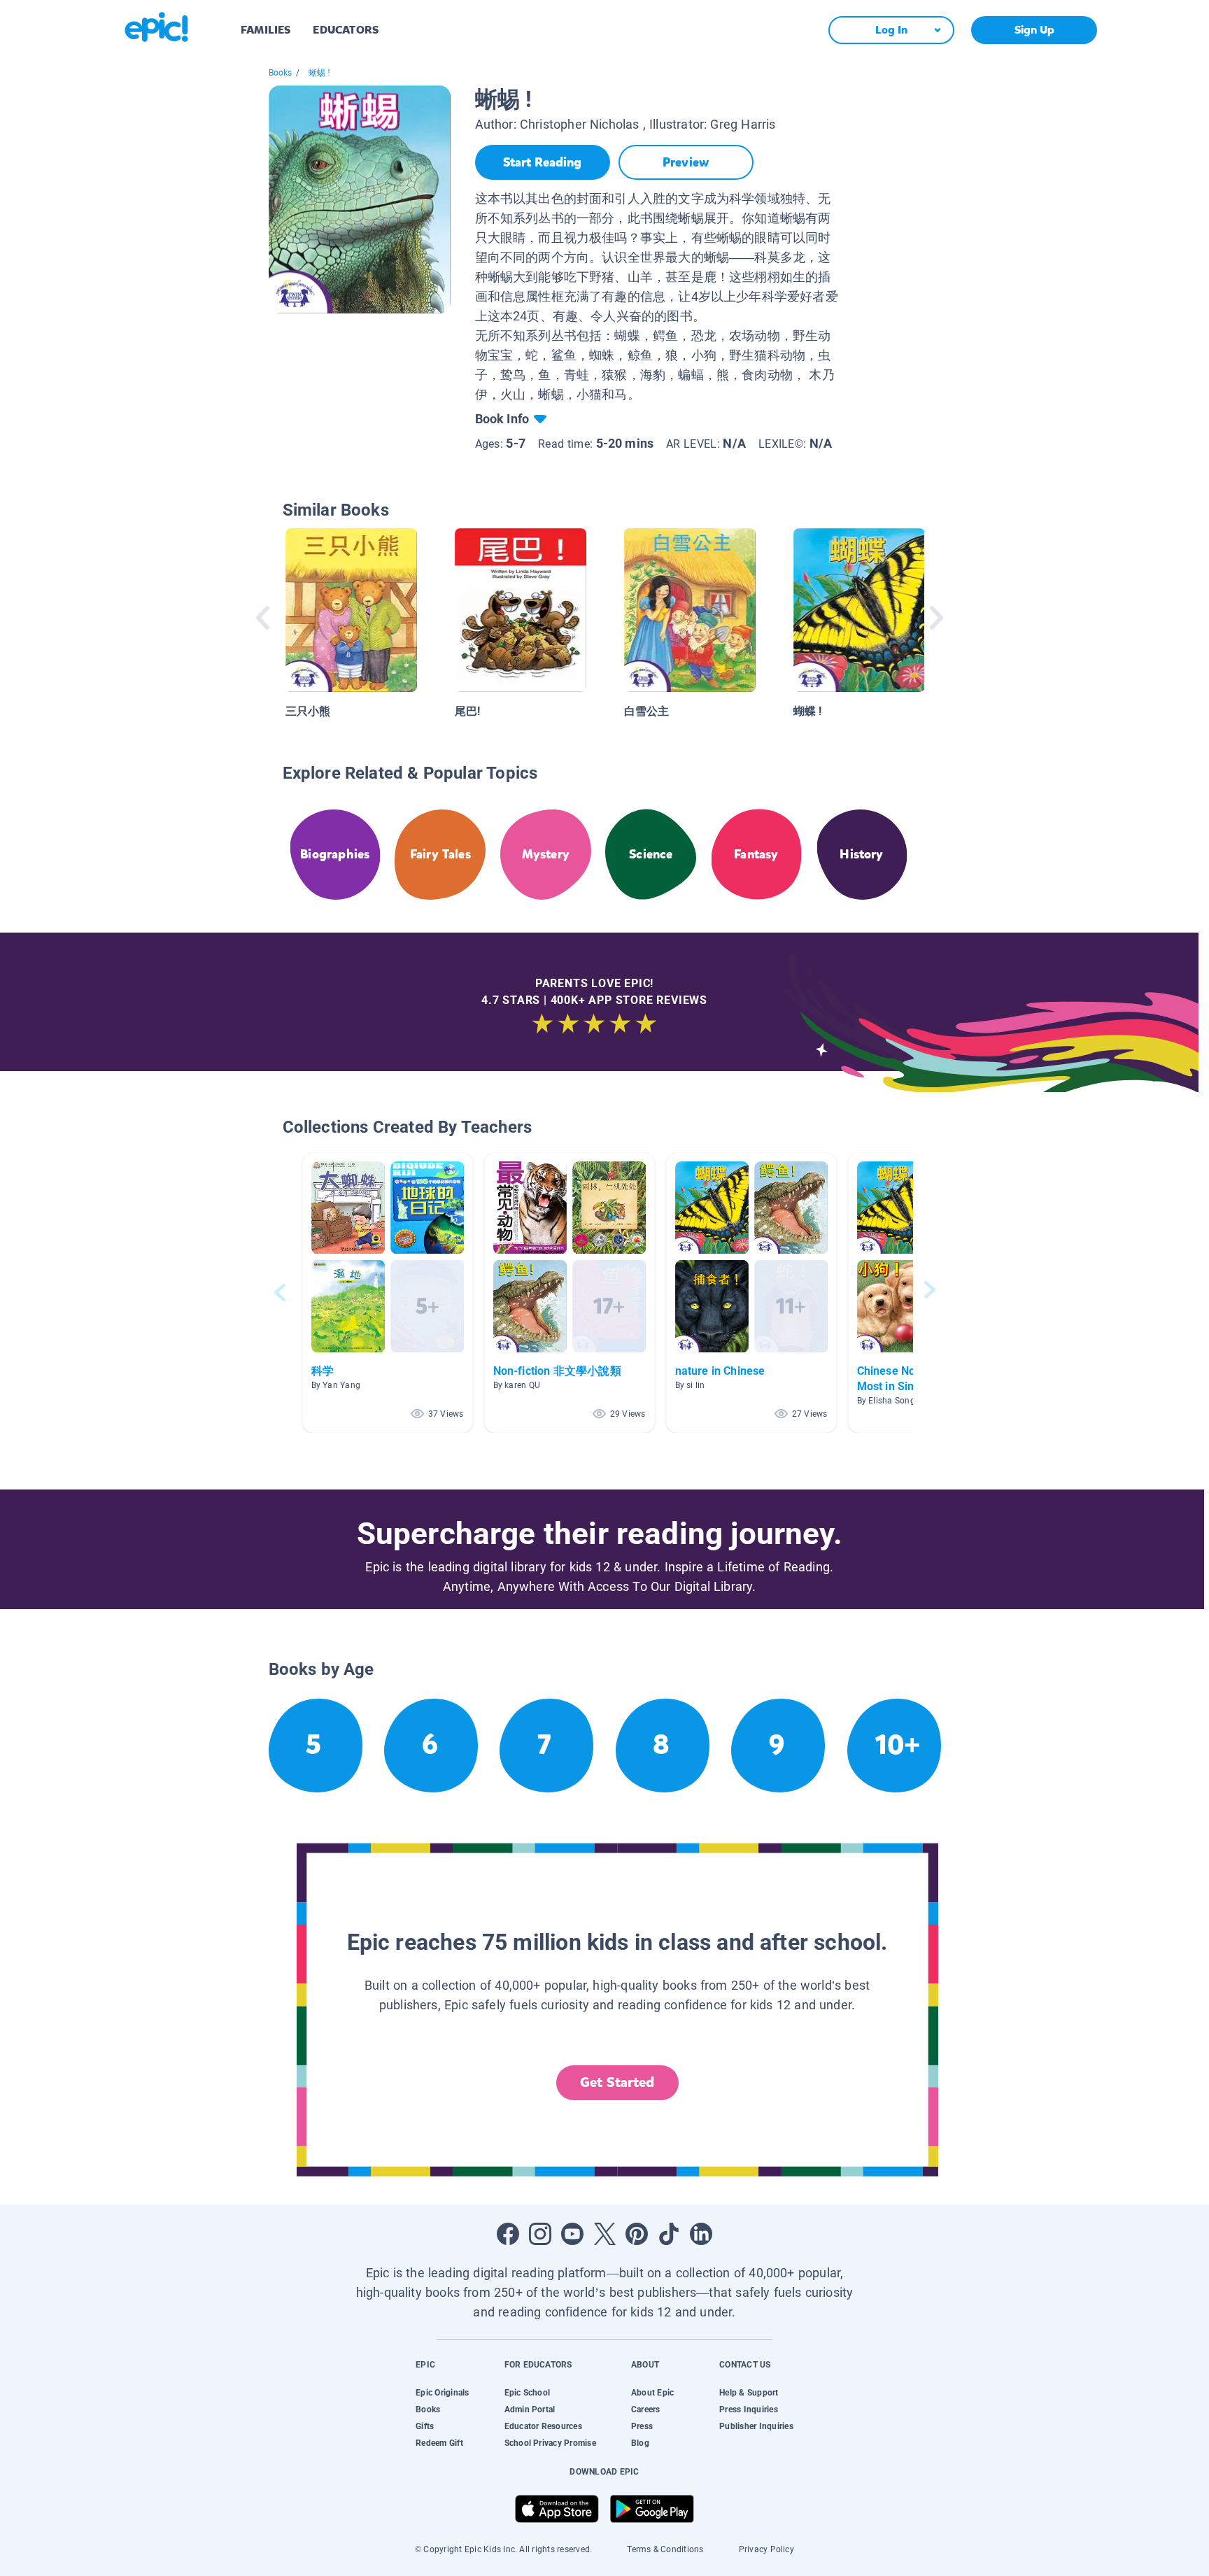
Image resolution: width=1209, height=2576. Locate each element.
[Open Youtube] (572, 2234)
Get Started (617, 2082)
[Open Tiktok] (669, 2234)
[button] (388, 1293)
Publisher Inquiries (756, 2426)
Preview (686, 162)
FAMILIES (266, 30)
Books (281, 73)
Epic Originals (442, 2393)
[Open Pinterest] (637, 2234)
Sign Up (1034, 30)
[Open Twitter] (604, 2234)
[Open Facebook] (508, 2234)
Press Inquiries (749, 2409)
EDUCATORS (346, 30)
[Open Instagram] (540, 2234)
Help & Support (749, 2393)
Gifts (425, 2426)
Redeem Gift (439, 2443)
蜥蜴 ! (320, 73)
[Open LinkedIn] (701, 2234)
